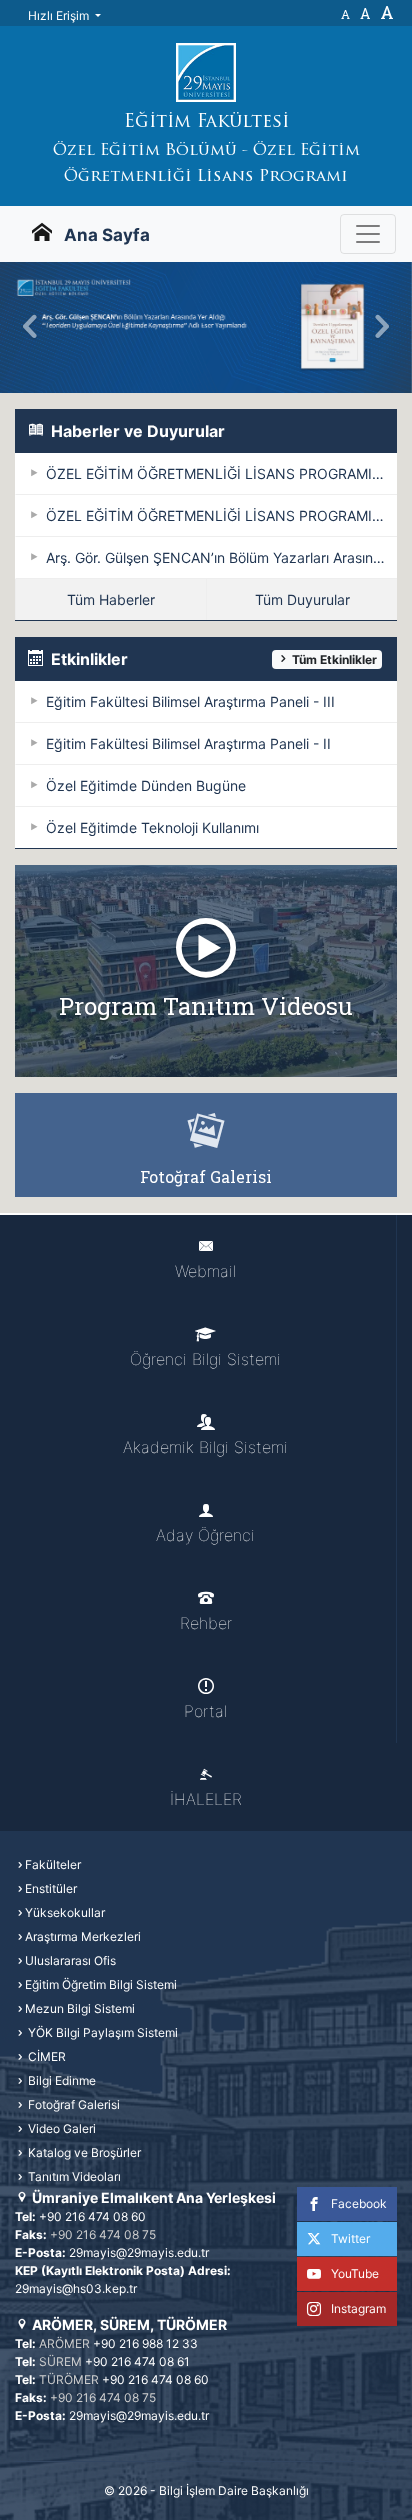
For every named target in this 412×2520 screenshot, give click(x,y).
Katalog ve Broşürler (83, 2152)
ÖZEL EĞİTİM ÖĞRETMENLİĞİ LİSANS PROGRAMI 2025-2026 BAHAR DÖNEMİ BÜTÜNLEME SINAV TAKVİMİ (221, 473)
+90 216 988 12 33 (145, 2343)
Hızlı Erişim (60, 15)
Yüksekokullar (65, 1912)
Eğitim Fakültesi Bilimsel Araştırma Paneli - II (188, 743)
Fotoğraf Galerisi (72, 2104)
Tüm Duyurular (302, 599)
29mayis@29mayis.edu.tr (139, 2252)
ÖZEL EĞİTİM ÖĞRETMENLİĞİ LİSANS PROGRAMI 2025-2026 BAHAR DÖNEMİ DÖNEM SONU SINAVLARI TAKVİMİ (221, 515)
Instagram (358, 2308)
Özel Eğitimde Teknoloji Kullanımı (152, 827)
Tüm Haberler (111, 599)
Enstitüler (51, 1888)
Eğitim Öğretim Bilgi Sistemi (101, 1984)
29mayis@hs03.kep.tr (76, 2288)
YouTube (355, 2273)
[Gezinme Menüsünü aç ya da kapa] (368, 234)
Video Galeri (60, 2128)
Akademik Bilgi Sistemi (205, 1447)
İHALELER (206, 1799)
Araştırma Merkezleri (83, 1936)
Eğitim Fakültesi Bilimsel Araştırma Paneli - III (190, 701)
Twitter (350, 2238)
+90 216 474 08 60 (92, 2216)
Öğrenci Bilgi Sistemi (205, 1359)
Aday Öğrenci (205, 1535)
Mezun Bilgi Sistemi (80, 2008)
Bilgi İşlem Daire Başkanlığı (234, 2490)
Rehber (206, 1623)
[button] (31, 327)
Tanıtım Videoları (73, 2176)
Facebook (359, 2203)
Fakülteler (53, 1864)
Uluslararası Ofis (70, 1960)
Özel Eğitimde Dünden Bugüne (146, 785)
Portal (205, 1711)
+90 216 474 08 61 (137, 2361)
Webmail (205, 1271)
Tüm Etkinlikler (333, 659)
